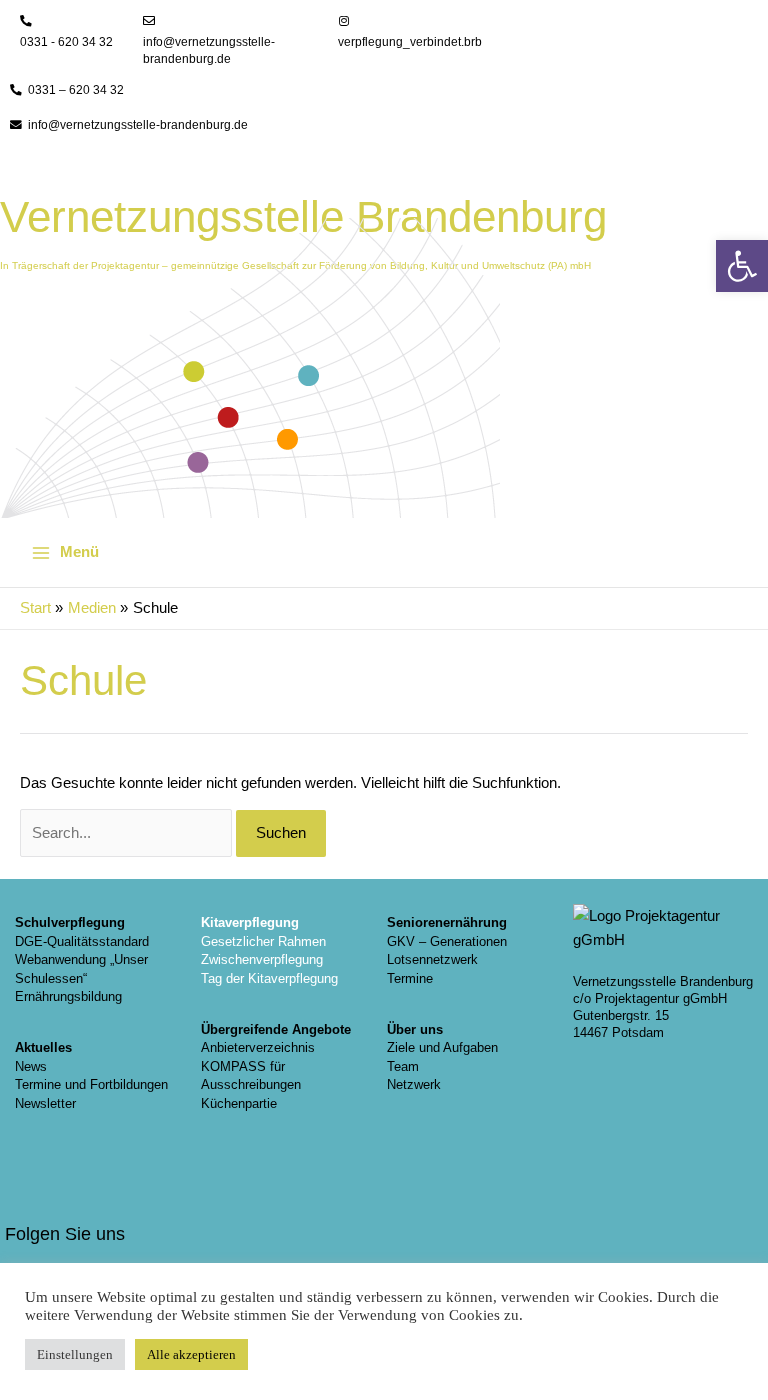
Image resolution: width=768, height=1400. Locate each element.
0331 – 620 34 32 (76, 89)
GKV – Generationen (447, 941)
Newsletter (45, 1103)
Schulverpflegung (70, 922)
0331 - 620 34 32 (66, 42)
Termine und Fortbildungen (91, 1084)
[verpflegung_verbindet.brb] (344, 21)
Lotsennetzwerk (432, 959)
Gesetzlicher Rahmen (263, 941)
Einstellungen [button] (75, 1354)
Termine (410, 978)
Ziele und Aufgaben (442, 1047)
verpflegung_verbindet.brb (410, 42)
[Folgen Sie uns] (30, 1191)
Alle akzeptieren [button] (191, 1354)
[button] (742, 266)
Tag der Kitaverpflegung (269, 978)
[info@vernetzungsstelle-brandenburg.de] (149, 21)
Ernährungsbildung (68, 996)
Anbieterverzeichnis (258, 1047)
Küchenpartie (239, 1103)
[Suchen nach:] (128, 833)
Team (403, 1066)
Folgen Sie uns (65, 1233)
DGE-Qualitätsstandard (82, 941)
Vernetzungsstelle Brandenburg (303, 216)
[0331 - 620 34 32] (26, 21)
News (31, 1066)
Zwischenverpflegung (262, 959)
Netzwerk (414, 1084)
